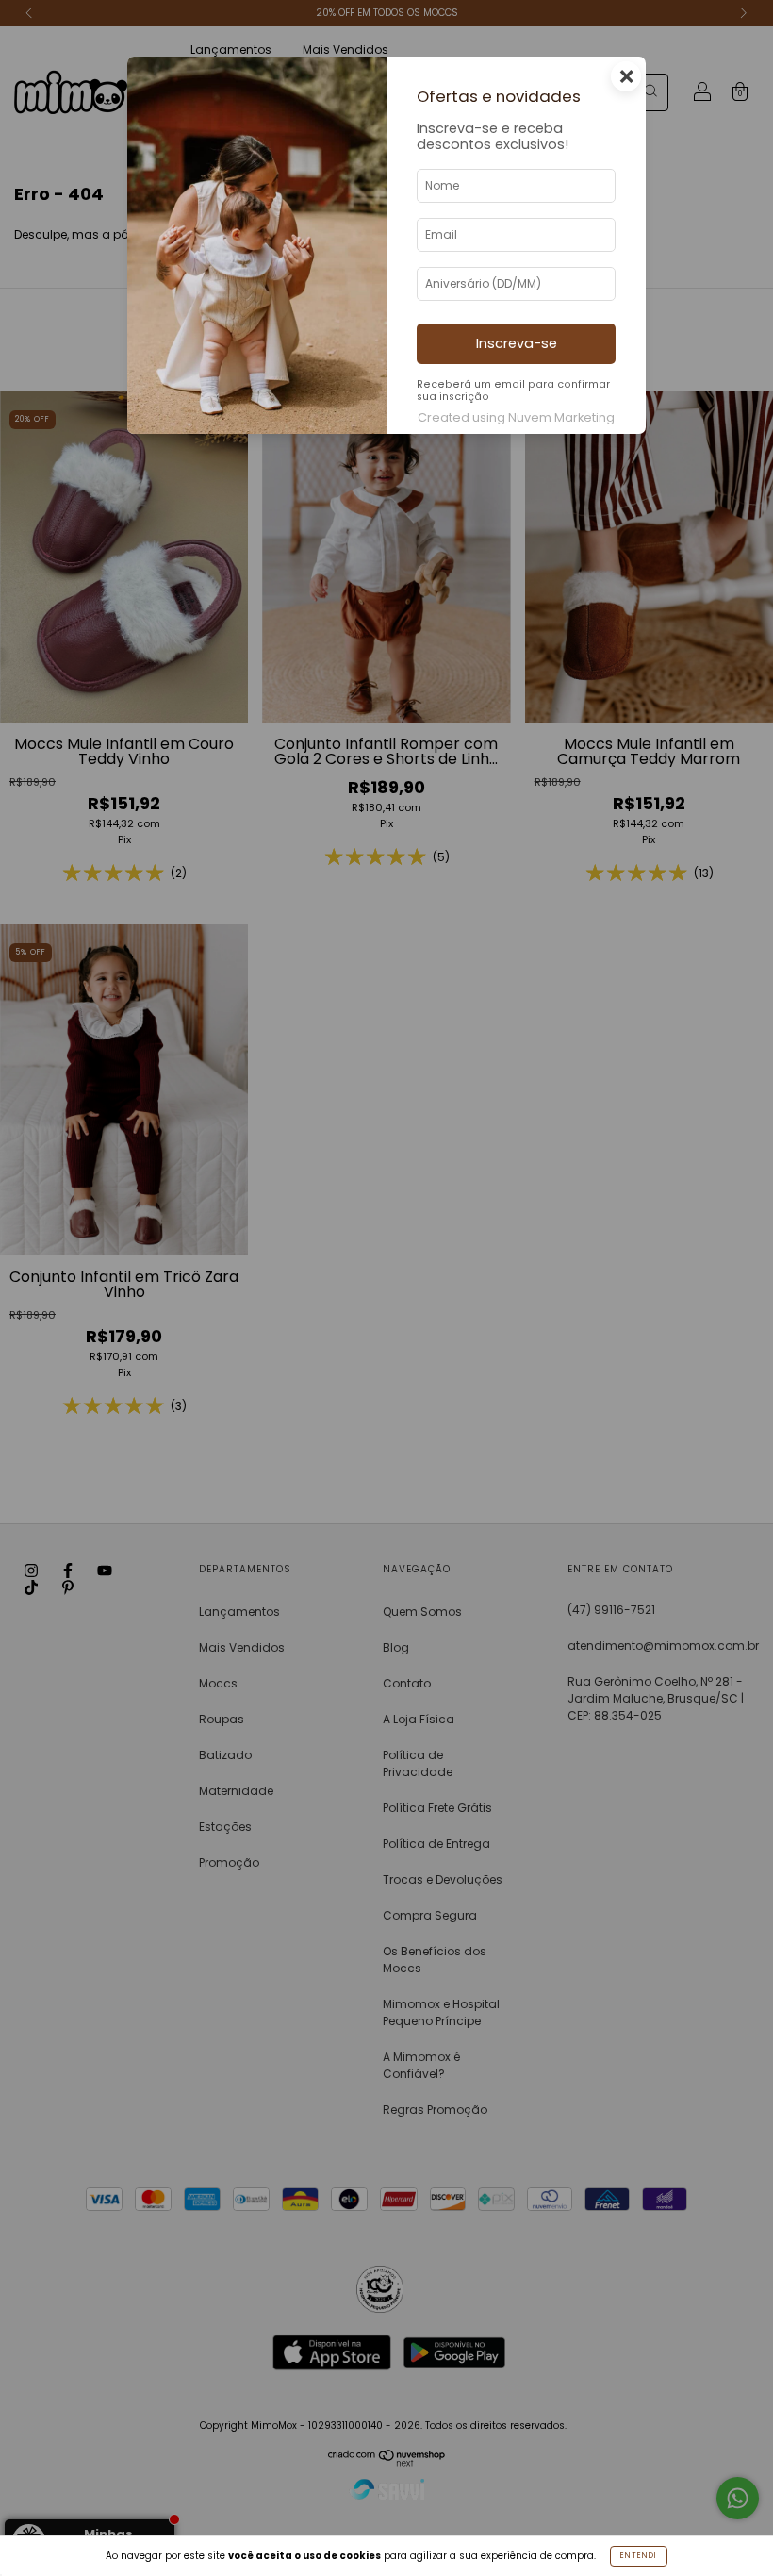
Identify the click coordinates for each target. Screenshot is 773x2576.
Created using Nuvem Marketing (516, 417)
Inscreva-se (517, 343)
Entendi (639, 2556)
